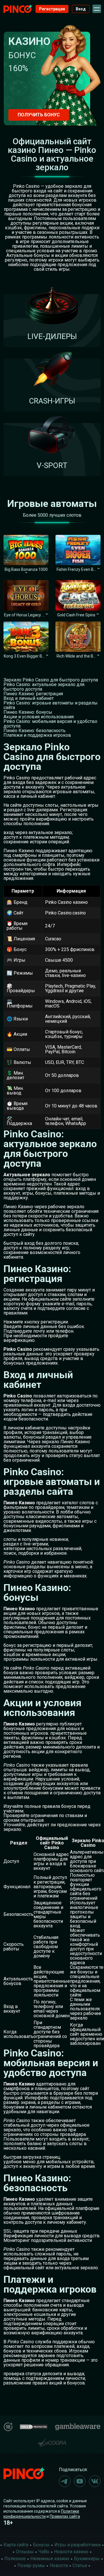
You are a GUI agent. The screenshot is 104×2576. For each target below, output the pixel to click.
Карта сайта (16, 2545)
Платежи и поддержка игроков (37, 735)
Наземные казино (50, 2559)
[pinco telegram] (65, 2481)
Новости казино (71, 2552)
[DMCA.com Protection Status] (34, 2426)
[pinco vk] (95, 2481)
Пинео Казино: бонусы (28, 712)
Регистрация (52, 9)
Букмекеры (87, 2559)
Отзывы (25, 2552)
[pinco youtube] (80, 2481)
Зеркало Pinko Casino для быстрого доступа (51, 680)
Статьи (80, 2565)
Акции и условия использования (39, 717)
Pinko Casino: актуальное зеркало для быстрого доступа (44, 687)
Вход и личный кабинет (29, 698)
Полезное (15, 2559)
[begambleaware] (78, 2426)
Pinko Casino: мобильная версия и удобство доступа (50, 724)
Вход (81, 9)
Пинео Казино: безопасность (35, 731)
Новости (59, 2565)
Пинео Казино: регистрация (33, 694)
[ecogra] (52, 2440)
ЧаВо (44, 2552)
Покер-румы (31, 2565)
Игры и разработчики (77, 2545)
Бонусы (41, 2545)
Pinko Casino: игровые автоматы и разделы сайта (51, 705)
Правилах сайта (65, 2516)
